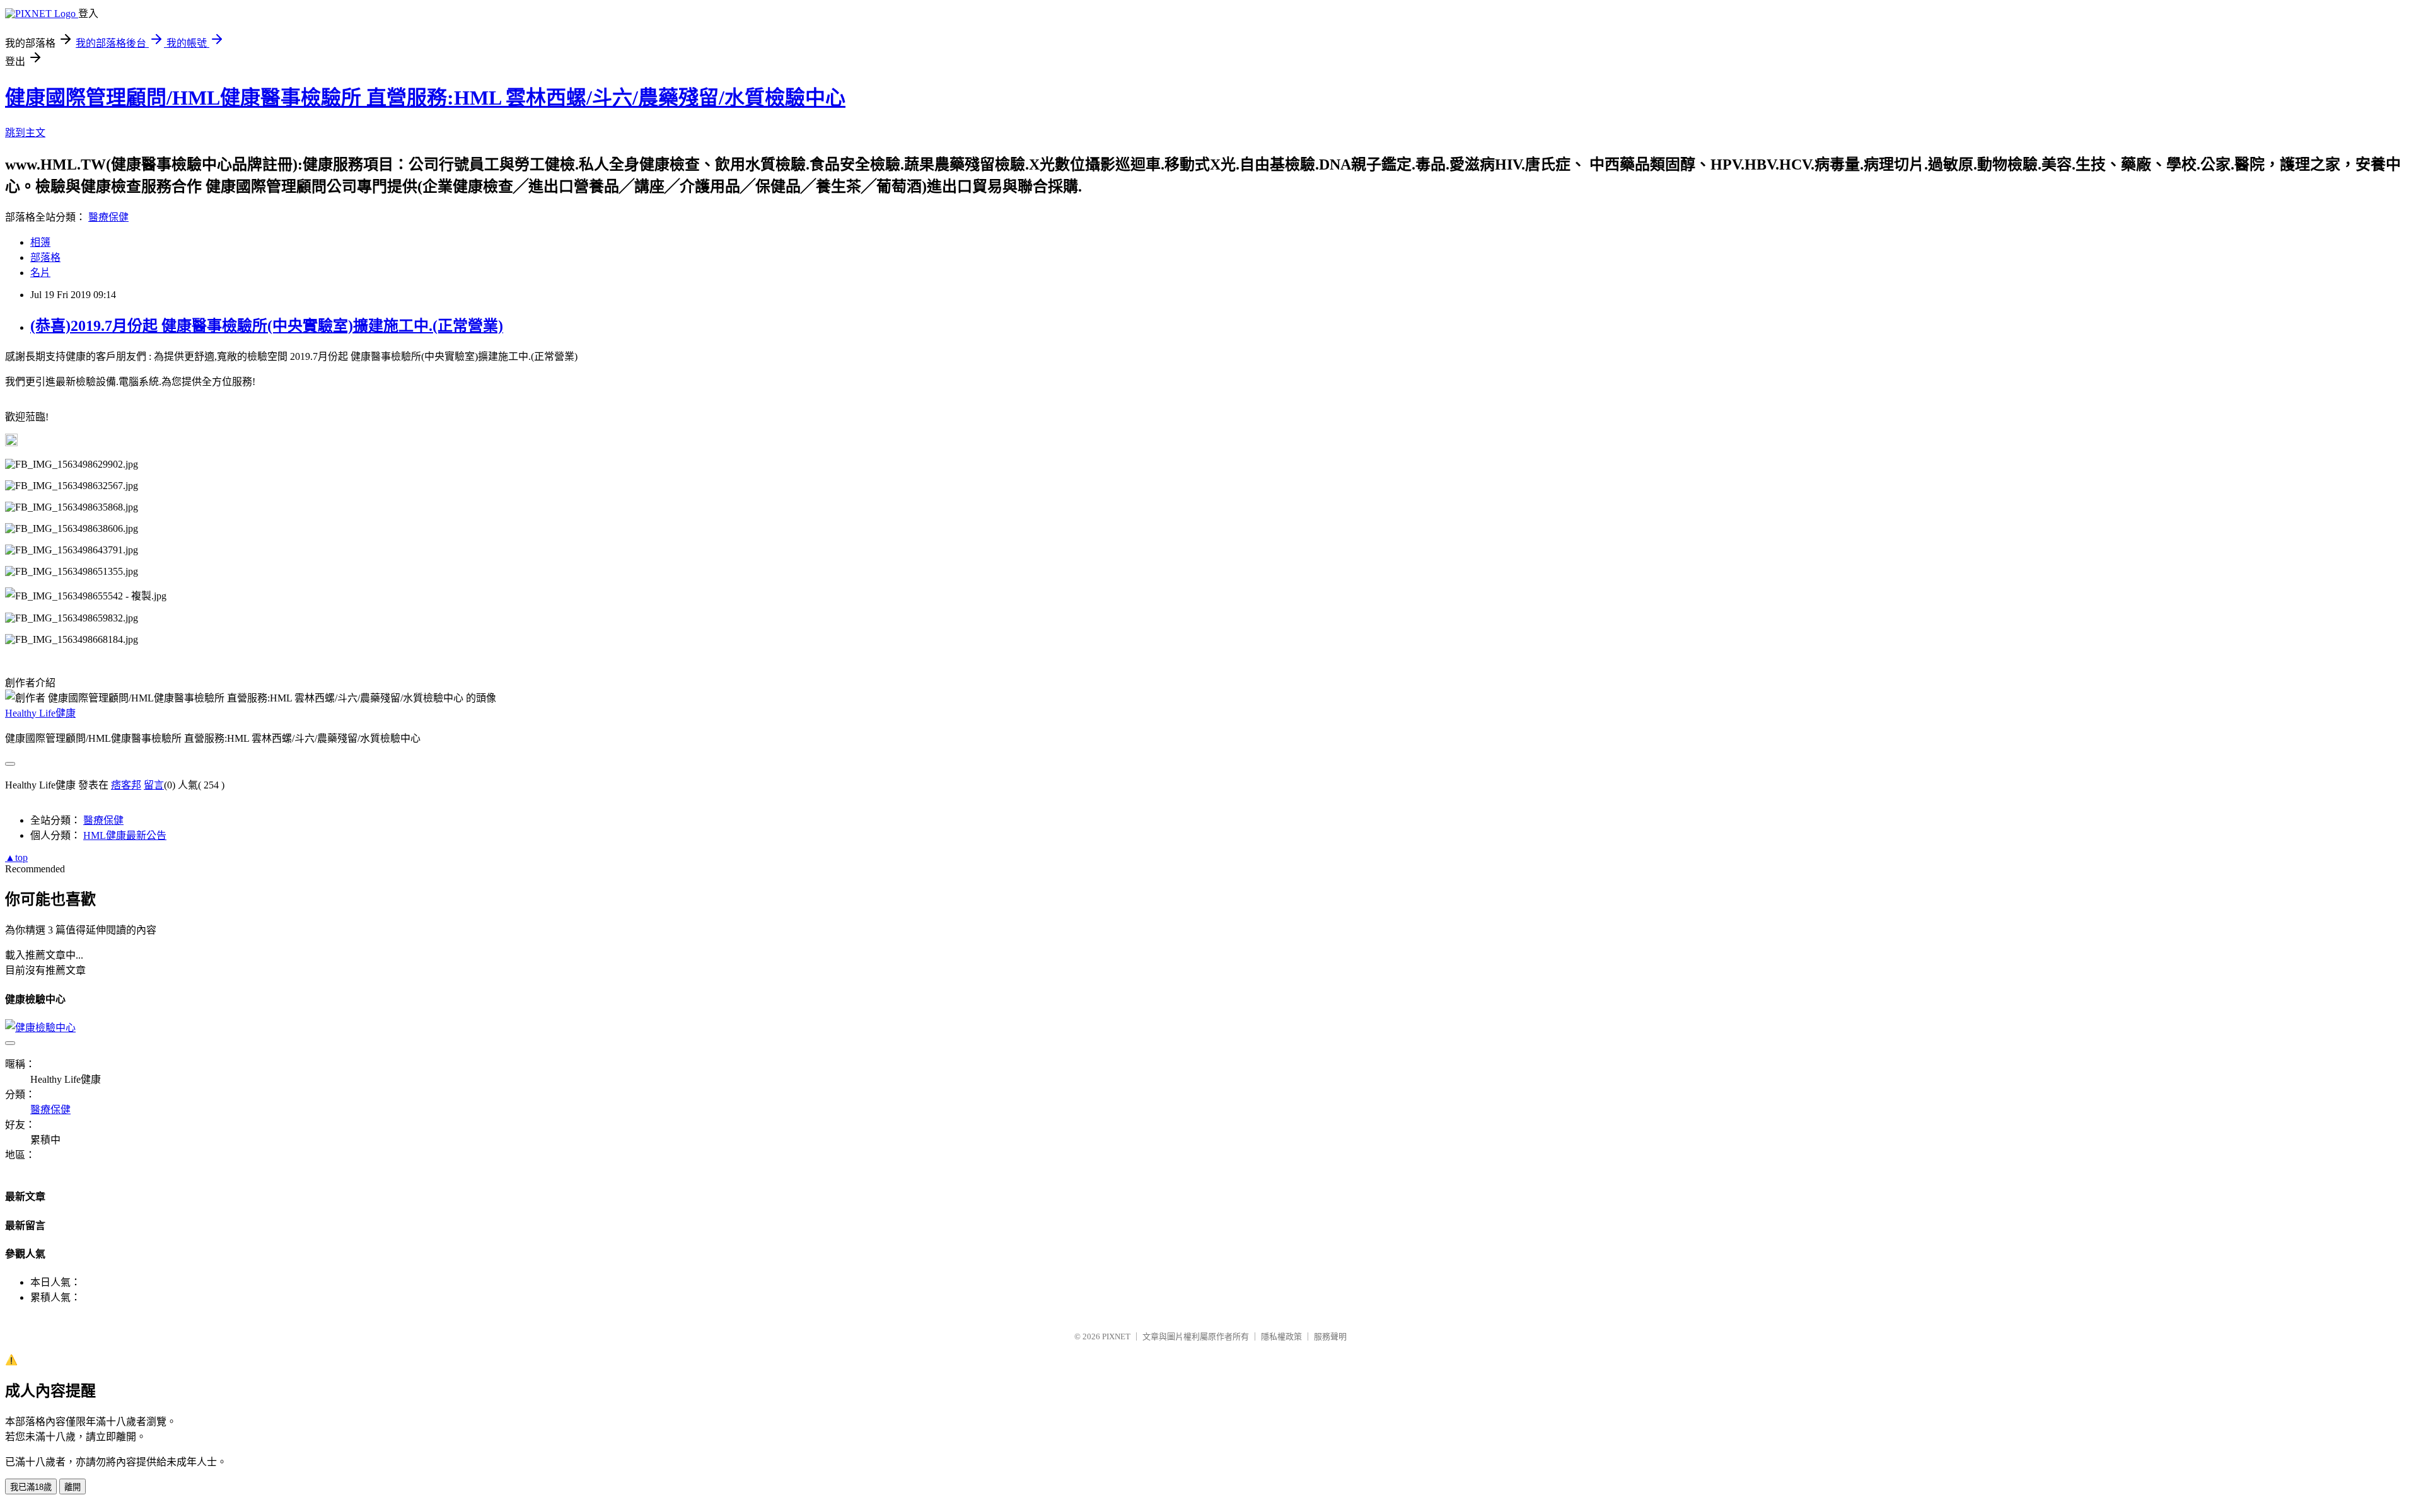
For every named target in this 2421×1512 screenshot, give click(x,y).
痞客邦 (126, 785)
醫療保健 (108, 217)
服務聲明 (1330, 1336)
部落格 (45, 257)
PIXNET (1116, 1336)
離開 (73, 1487)
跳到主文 (25, 133)
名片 (40, 273)
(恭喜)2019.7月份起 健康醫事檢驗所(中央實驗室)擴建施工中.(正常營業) (267, 326)
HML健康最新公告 (125, 835)
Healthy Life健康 (40, 713)
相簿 (40, 242)
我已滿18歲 (31, 1487)
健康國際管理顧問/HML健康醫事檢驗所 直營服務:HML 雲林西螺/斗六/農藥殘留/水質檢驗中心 (425, 98)
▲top (16, 857)
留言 (154, 785)
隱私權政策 (1281, 1336)
